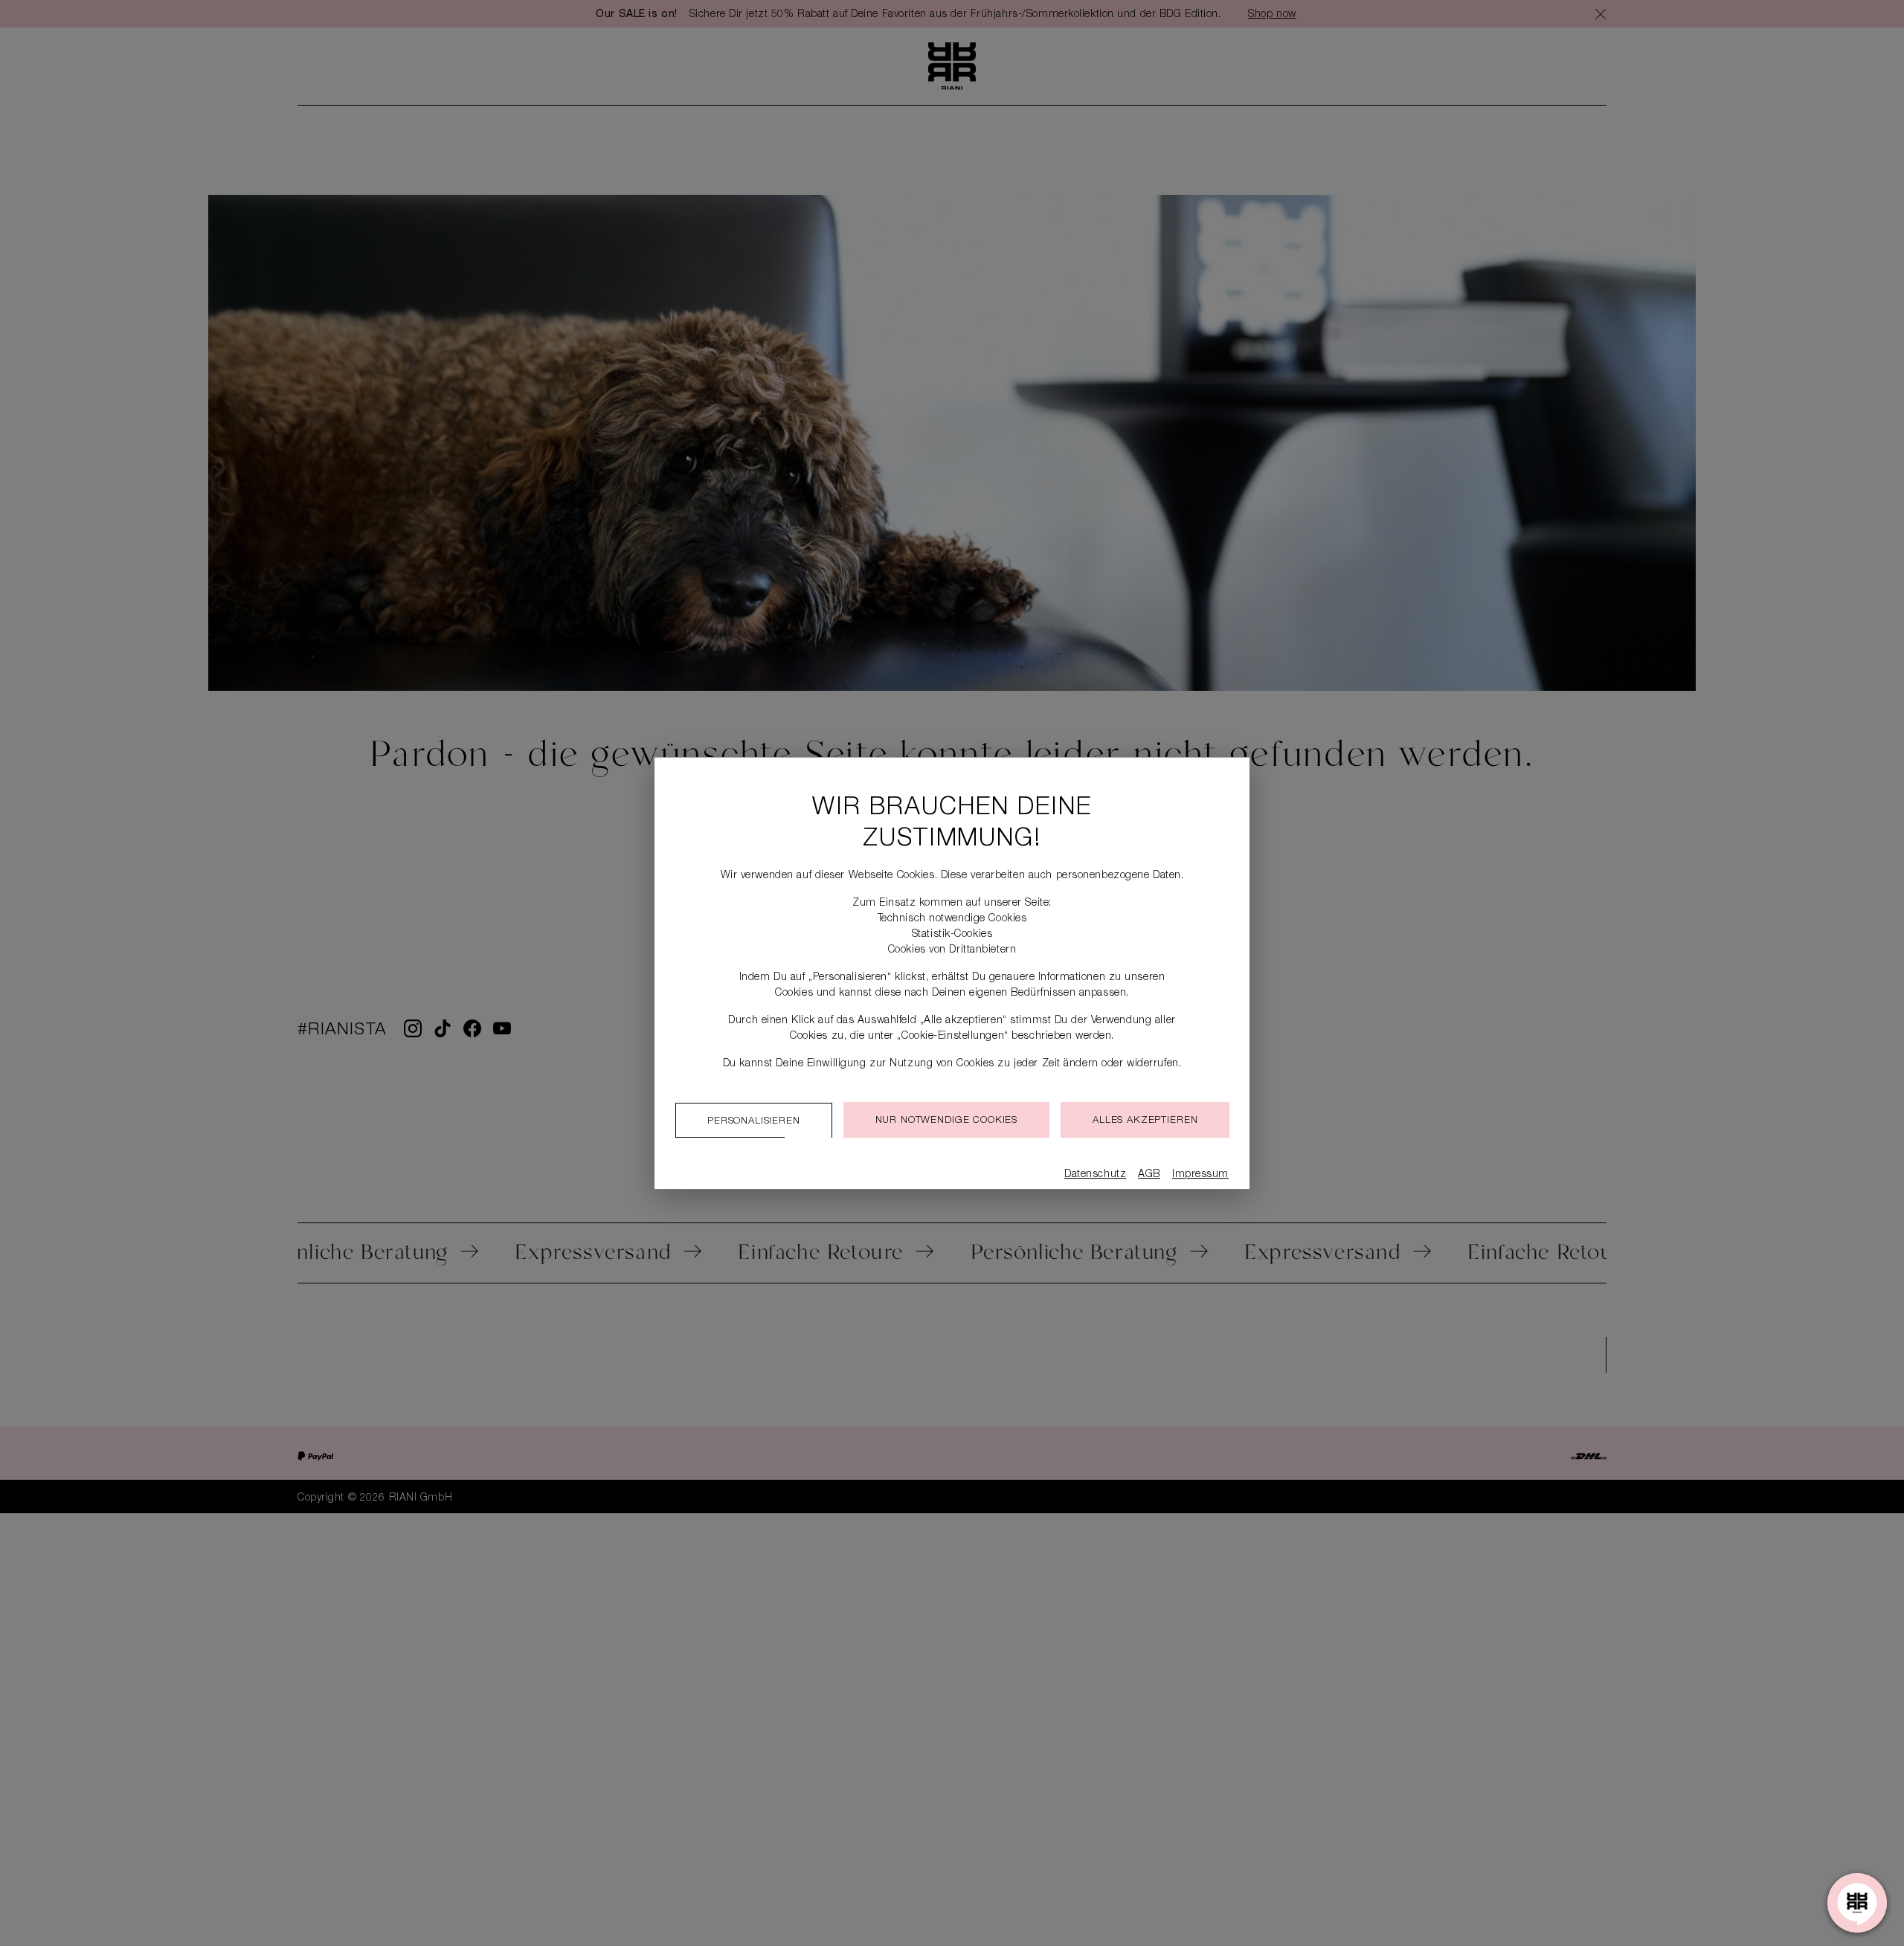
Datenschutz (1095, 1175)
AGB (1149, 1175)
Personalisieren (754, 1122)
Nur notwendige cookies (946, 1121)
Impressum (1200, 1175)
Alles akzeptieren (1145, 1121)
